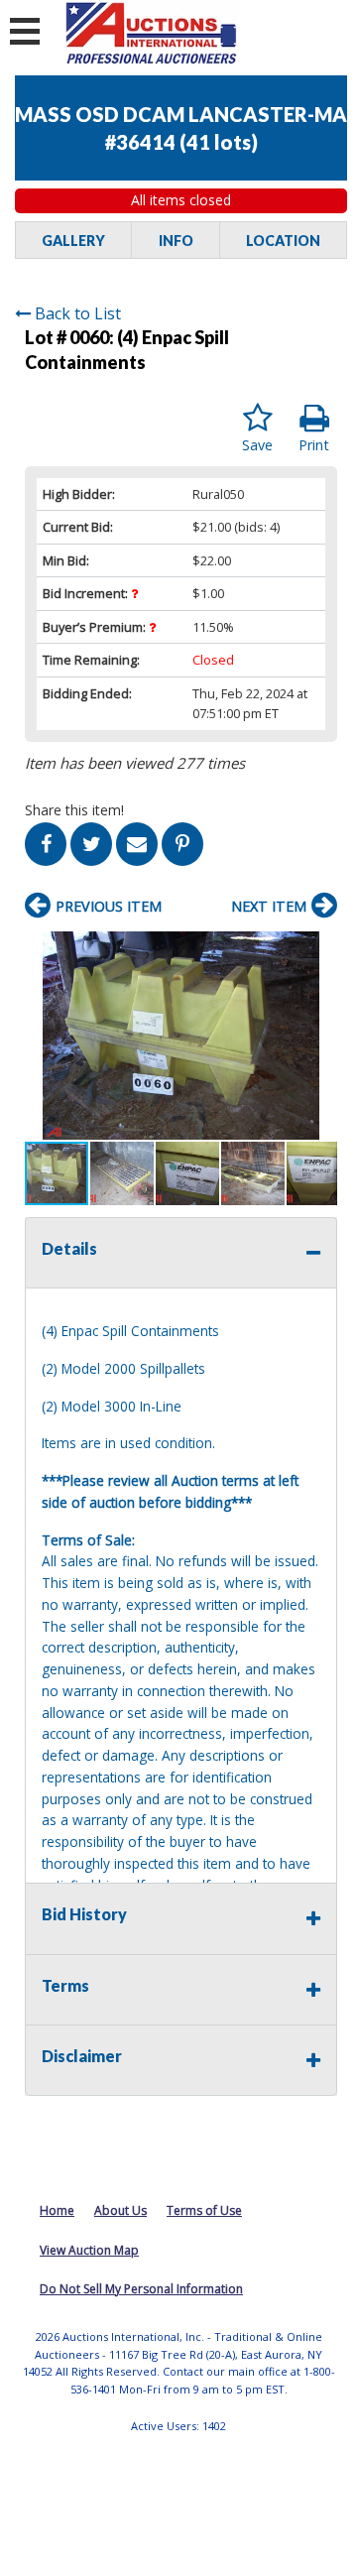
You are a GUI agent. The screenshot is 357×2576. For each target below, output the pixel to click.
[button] (319, 949)
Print (314, 445)
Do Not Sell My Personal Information (141, 2289)
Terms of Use (204, 2210)
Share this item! (74, 810)
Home (57, 2210)
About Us (120, 2210)
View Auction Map (89, 2250)
